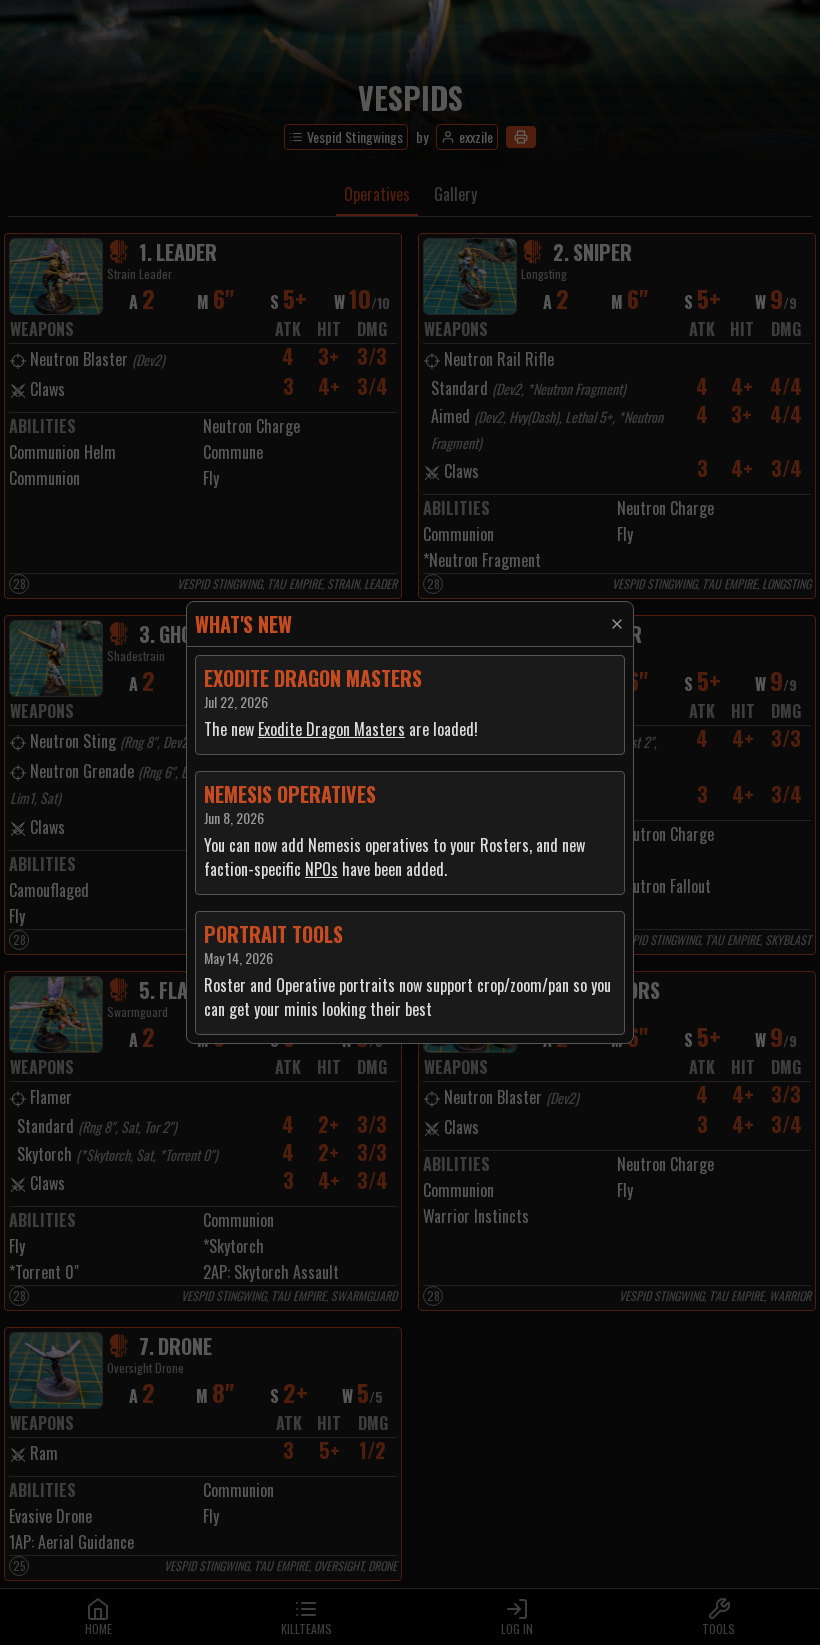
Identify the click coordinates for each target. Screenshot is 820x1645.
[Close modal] (617, 624)
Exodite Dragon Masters (331, 729)
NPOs (321, 869)
